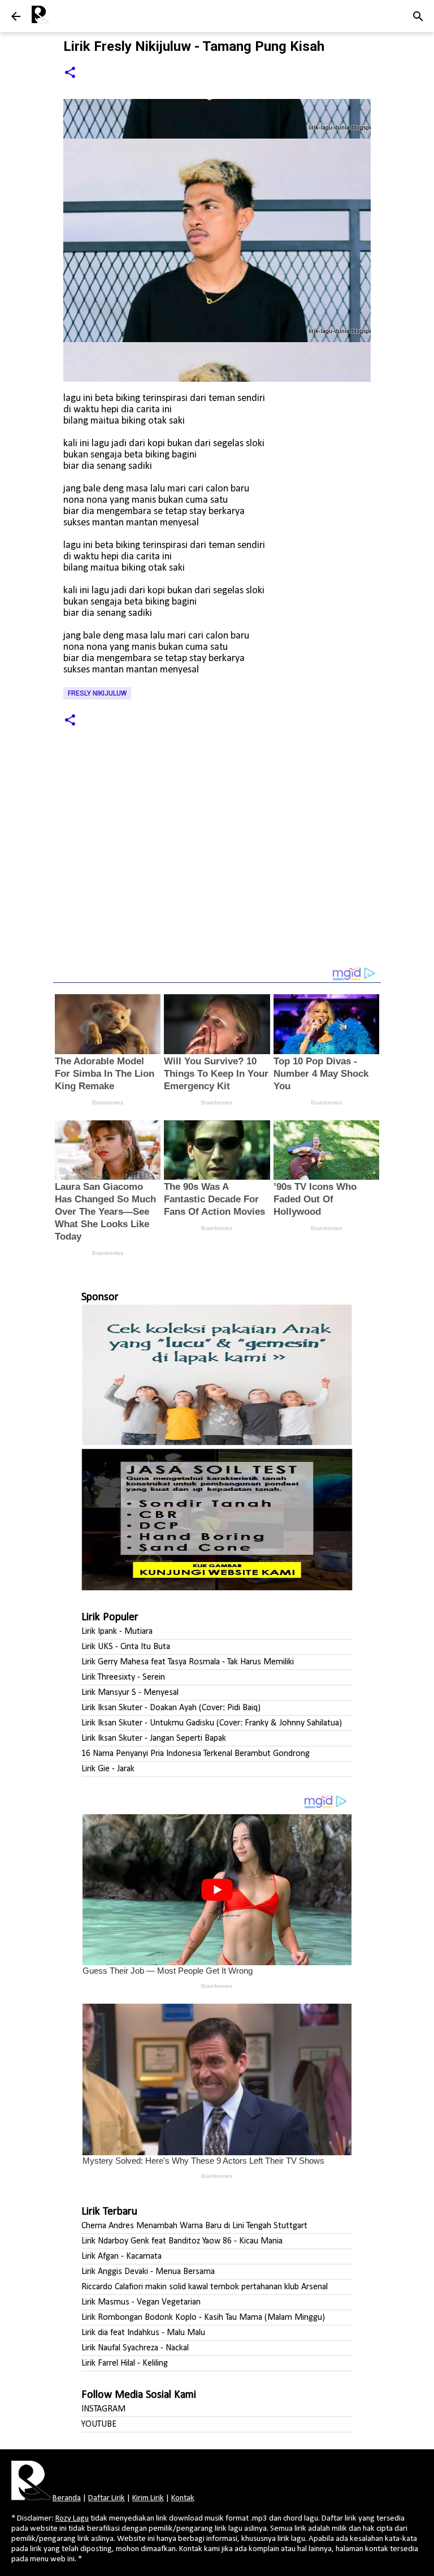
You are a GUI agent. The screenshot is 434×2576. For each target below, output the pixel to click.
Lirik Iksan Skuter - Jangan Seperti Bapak (154, 1738)
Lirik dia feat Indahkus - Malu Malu (143, 2333)
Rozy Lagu (72, 2519)
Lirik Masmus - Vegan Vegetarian (141, 2302)
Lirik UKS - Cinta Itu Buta (126, 1647)
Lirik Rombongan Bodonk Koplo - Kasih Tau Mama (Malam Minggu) (203, 2318)
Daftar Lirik (107, 2498)
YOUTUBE (99, 2424)
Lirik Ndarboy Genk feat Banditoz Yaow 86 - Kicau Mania (182, 2241)
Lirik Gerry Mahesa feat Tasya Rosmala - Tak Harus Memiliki (188, 1662)
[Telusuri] (418, 16)
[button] (70, 73)
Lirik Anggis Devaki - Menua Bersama (148, 2272)
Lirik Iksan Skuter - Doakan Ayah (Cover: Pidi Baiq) (171, 1708)
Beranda (67, 2498)
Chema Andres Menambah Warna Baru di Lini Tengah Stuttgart (194, 2226)
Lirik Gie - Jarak (108, 1769)
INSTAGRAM (103, 2409)
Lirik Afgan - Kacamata (121, 2256)
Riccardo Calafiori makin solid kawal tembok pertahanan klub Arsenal (205, 2287)
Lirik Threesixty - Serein (123, 1677)
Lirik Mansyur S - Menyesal (130, 1693)
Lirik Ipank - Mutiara (117, 1632)
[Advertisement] (217, 866)
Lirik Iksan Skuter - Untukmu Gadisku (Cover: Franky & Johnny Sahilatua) (212, 1723)
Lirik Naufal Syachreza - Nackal (135, 2348)
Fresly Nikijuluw (97, 693)
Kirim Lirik (148, 2498)
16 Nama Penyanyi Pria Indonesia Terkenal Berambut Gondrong (196, 1754)
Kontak (183, 2498)
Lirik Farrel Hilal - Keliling (125, 2363)
